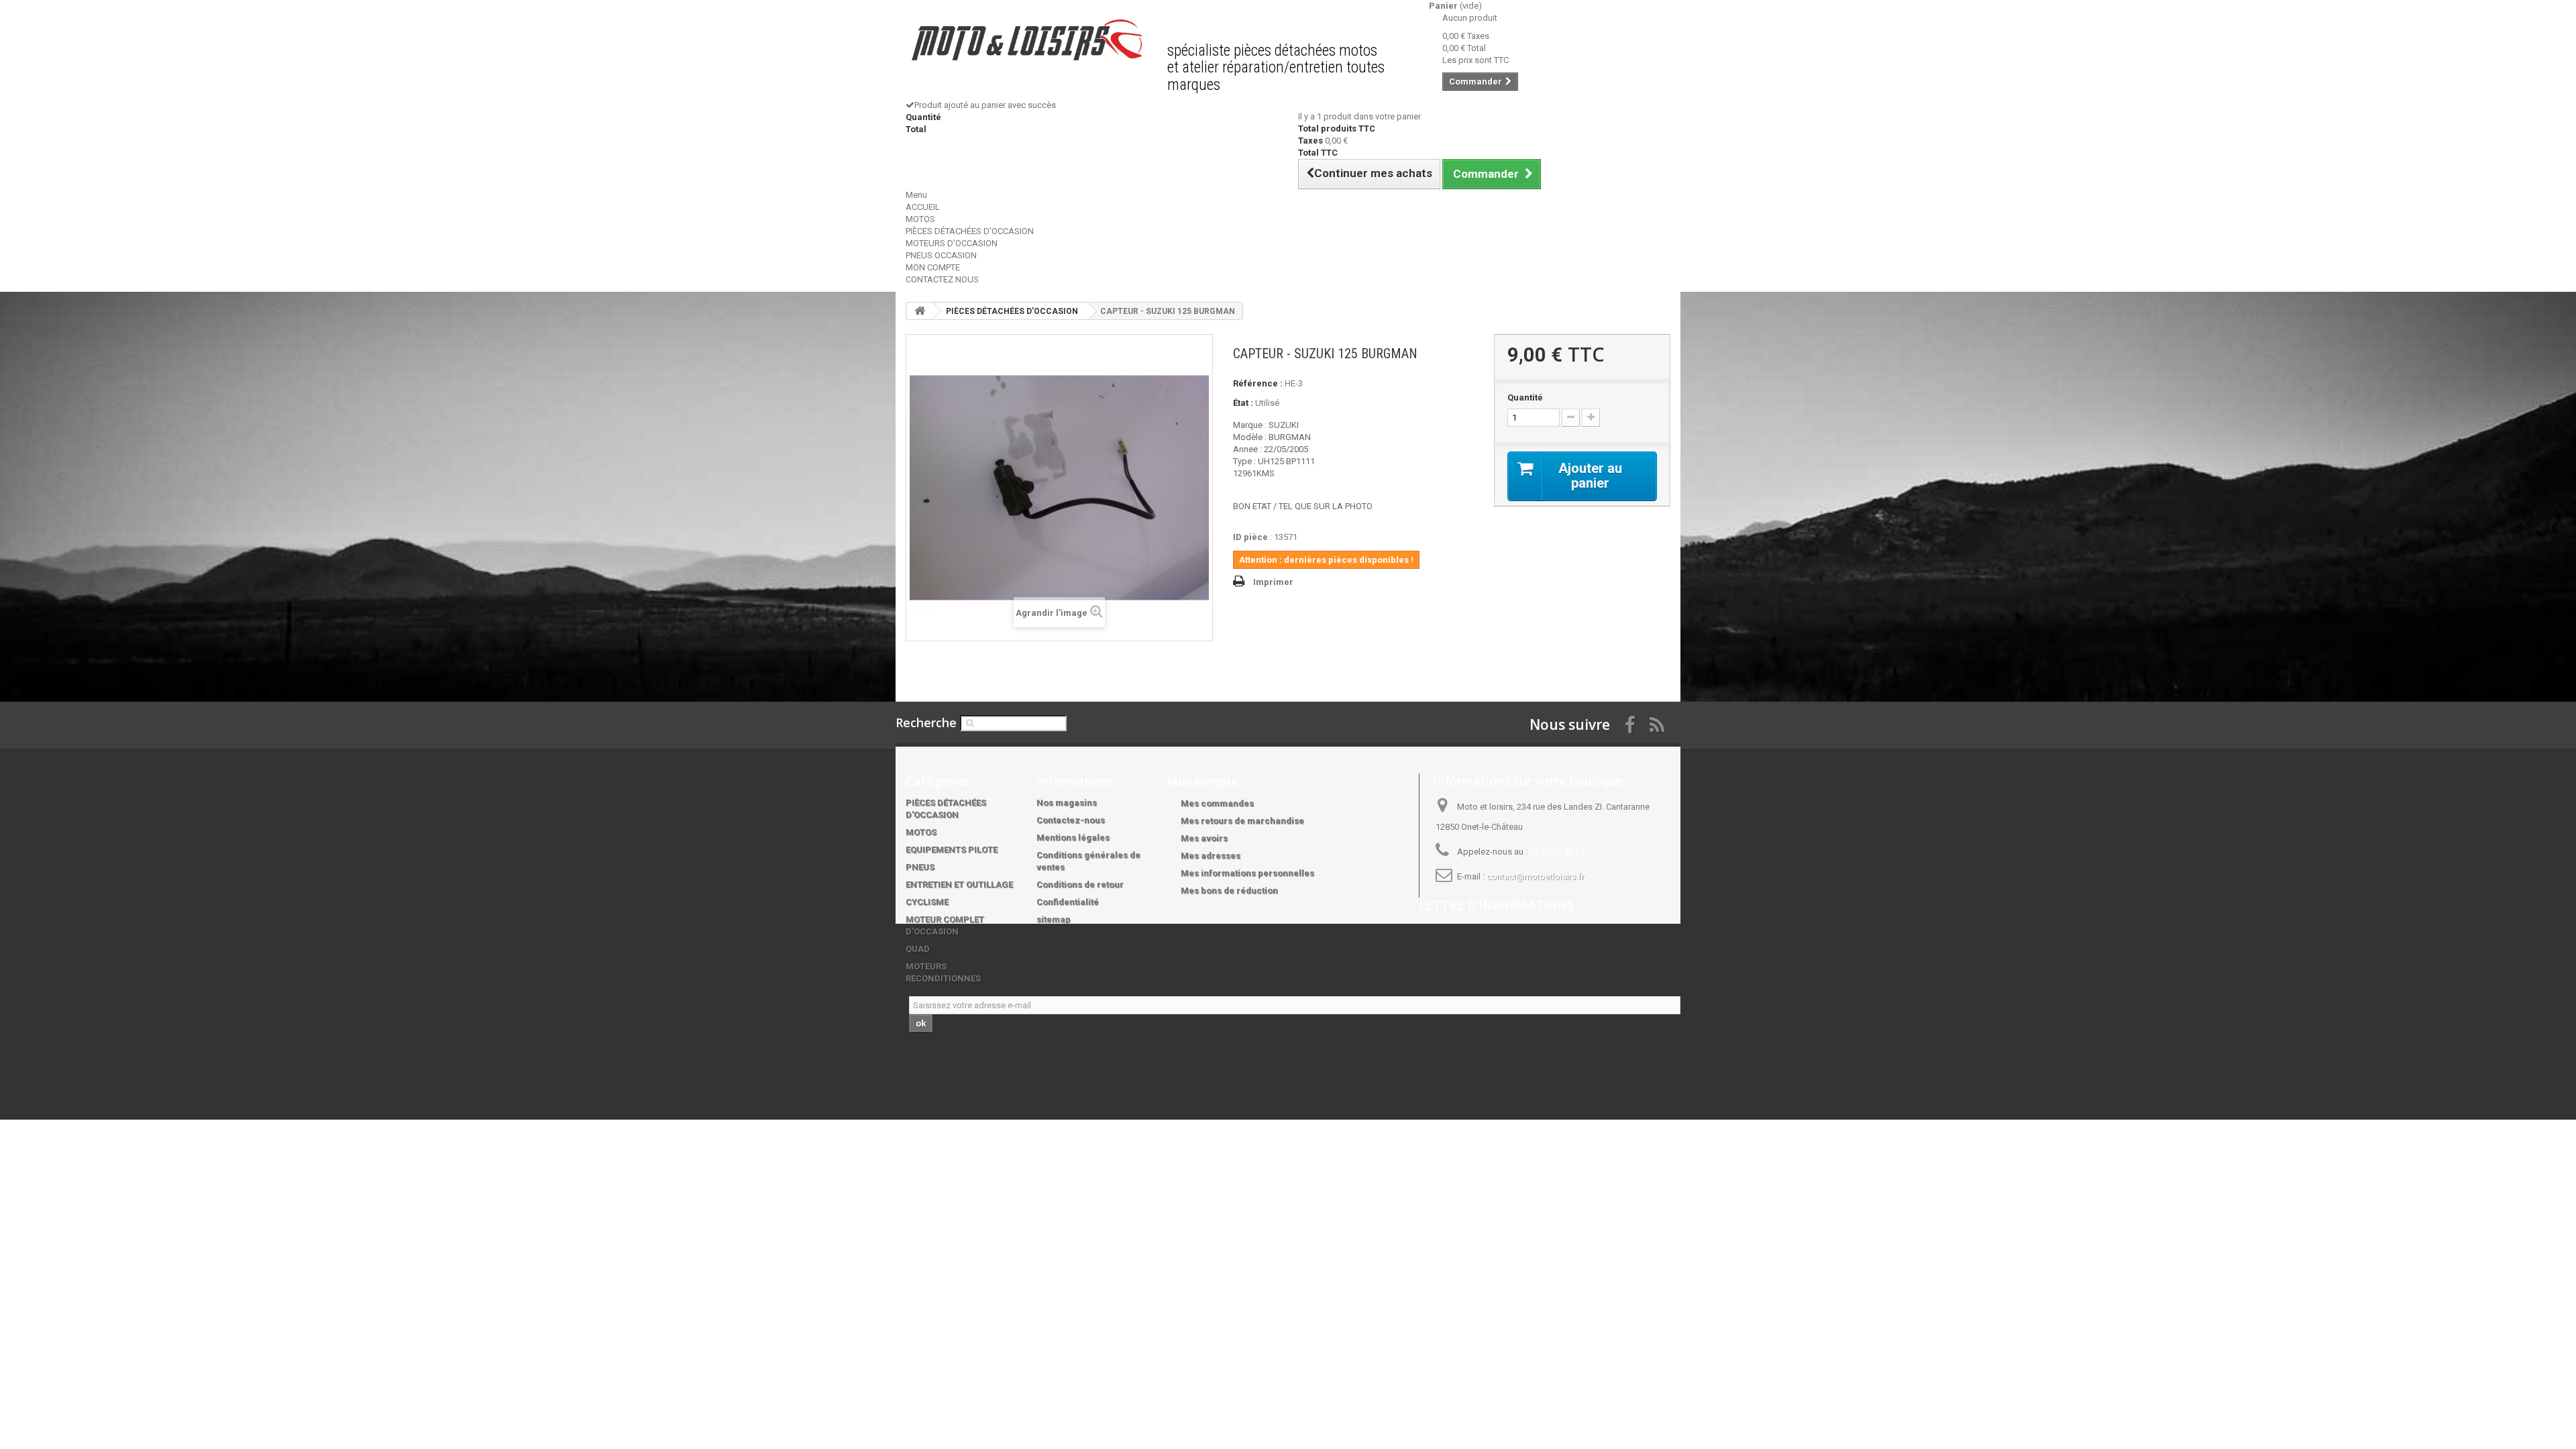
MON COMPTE (933, 267)
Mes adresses (1211, 856)
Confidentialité (1068, 902)
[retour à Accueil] (920, 311)
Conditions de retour (1080, 884)
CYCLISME (927, 902)
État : (1243, 403)
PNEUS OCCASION (941, 255)
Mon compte (1202, 781)
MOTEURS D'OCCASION (952, 243)
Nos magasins (1067, 803)
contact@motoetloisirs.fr (1535, 876)
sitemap (1054, 919)
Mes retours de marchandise (1242, 821)
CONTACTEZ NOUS (942, 279)
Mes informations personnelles (1247, 873)
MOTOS (920, 219)
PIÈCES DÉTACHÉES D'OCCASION (970, 231)
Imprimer (1273, 582)
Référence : (1258, 383)
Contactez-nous (1071, 820)
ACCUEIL (923, 207)
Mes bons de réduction (1229, 891)
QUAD (918, 949)
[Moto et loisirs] (1026, 40)
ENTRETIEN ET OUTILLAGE (959, 884)
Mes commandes (1217, 803)
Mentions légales (1073, 838)
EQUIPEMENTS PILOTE (952, 850)
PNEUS (920, 867)
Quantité (1525, 397)
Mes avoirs (1204, 838)
